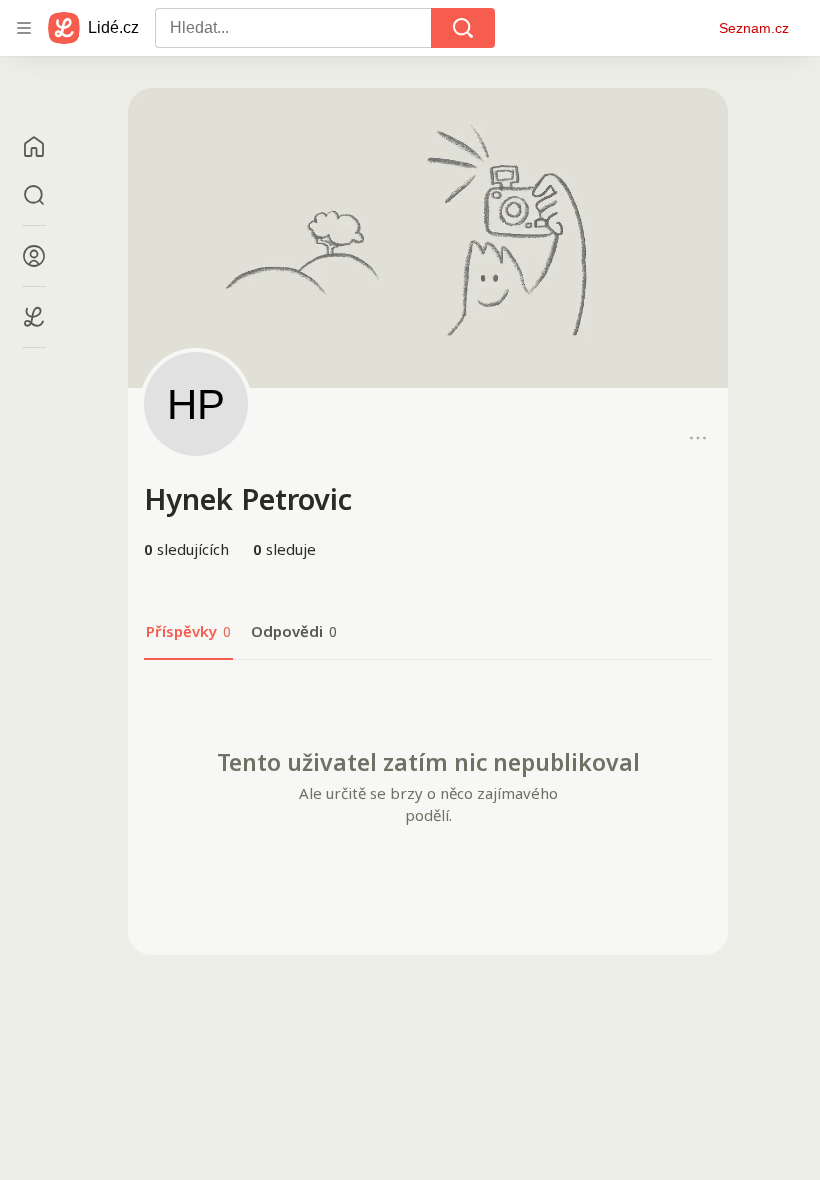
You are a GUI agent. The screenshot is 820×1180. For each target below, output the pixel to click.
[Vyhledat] (463, 28)
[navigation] (24, 28)
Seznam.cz (754, 28)
